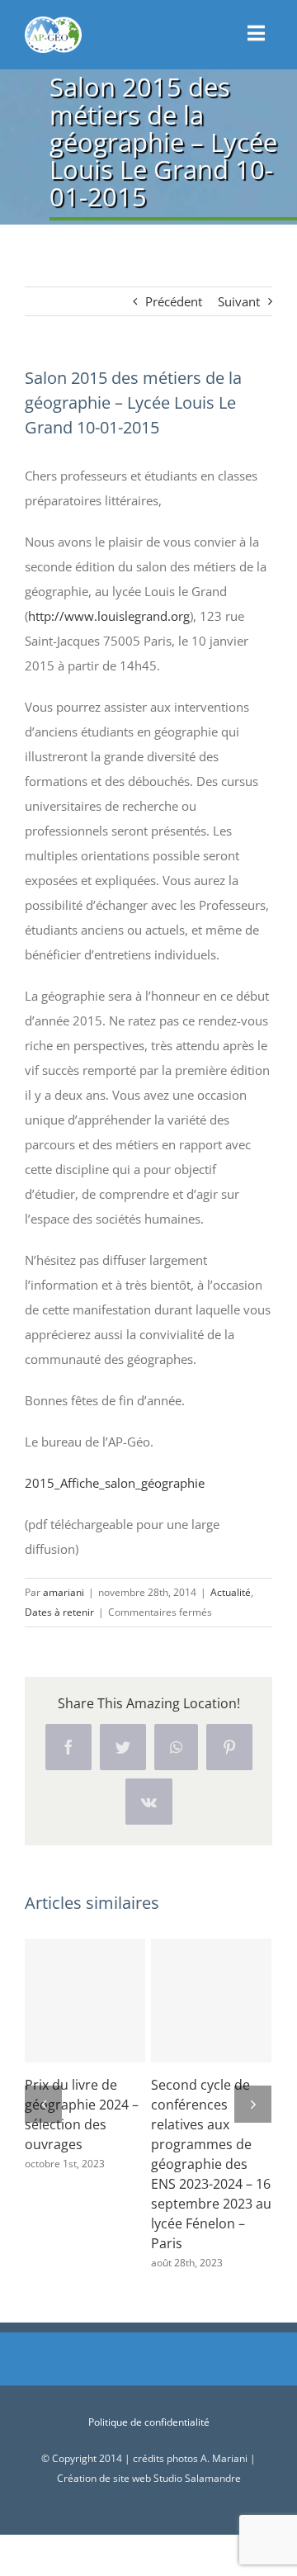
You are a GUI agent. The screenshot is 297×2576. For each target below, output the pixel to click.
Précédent (174, 301)
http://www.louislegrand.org (109, 616)
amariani (64, 1592)
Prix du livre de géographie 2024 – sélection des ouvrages (85, 2001)
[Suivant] (253, 2104)
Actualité (231, 1592)
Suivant (239, 301)
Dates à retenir (59, 1612)
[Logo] (53, 22)
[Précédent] (43, 2104)
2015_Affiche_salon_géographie (115, 1483)
